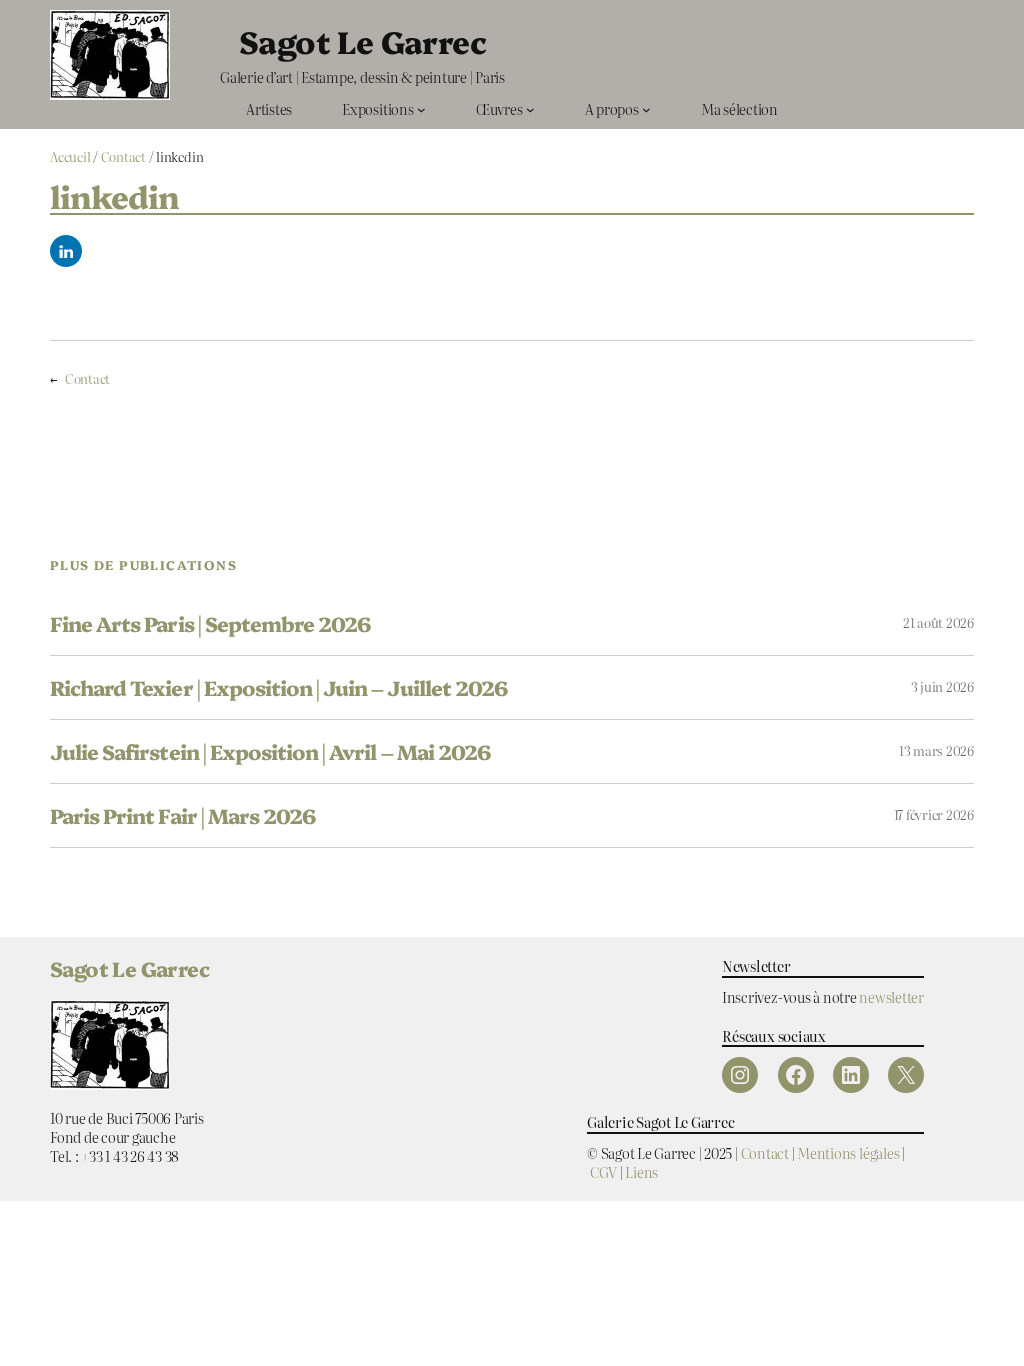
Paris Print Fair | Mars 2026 (182, 815)
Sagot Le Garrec (362, 40)
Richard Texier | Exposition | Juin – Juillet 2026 (278, 687)
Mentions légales (848, 1152)
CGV (603, 1171)
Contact (123, 156)
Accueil (70, 156)
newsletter (891, 996)
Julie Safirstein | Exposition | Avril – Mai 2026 (270, 751)
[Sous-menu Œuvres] (530, 109)
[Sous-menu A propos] (646, 109)
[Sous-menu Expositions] (421, 109)
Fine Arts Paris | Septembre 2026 (210, 623)
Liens (641, 1171)
